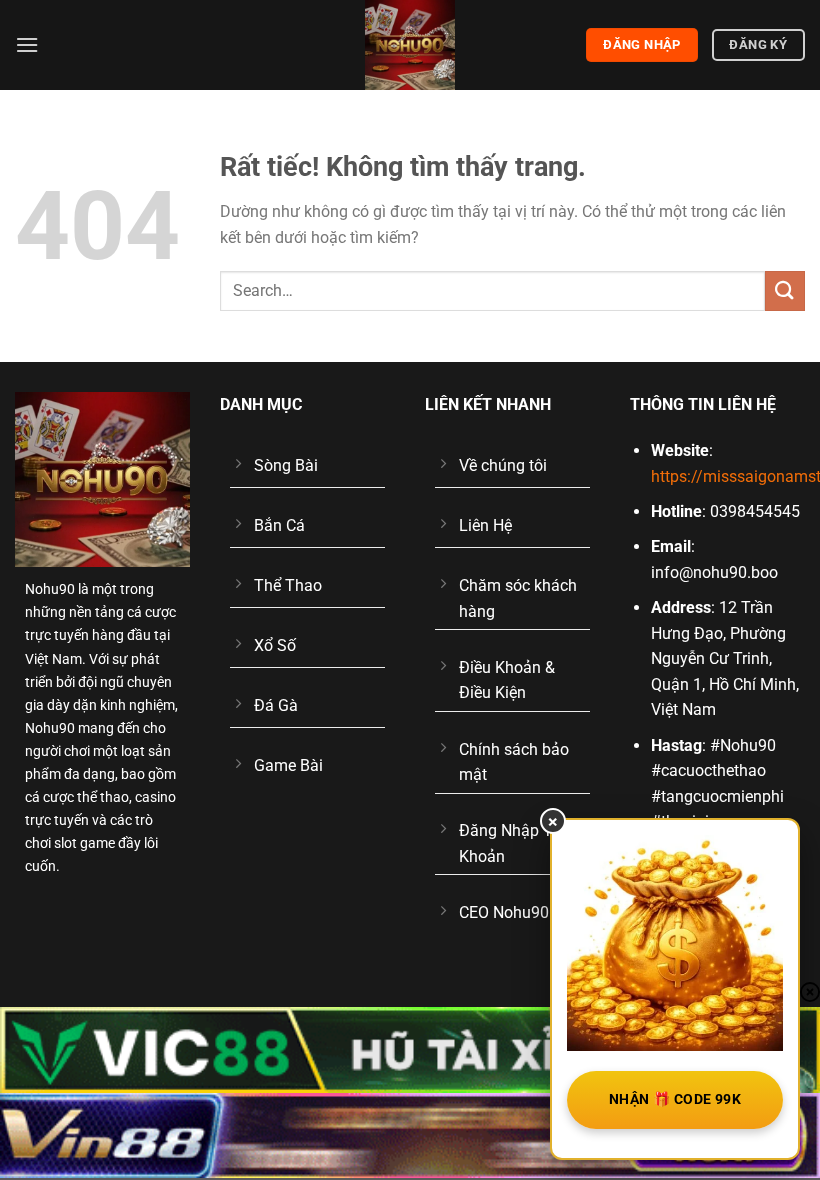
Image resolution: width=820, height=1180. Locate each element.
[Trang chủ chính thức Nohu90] (410, 45)
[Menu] (27, 44)
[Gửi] (785, 290)
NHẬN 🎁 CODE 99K (675, 1099)
